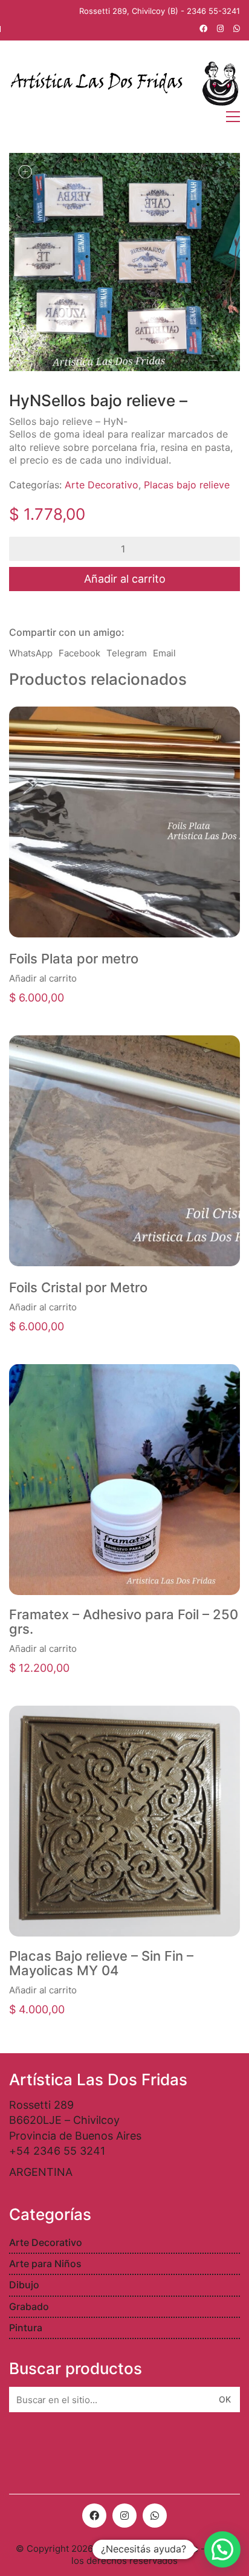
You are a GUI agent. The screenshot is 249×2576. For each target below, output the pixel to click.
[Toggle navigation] (233, 117)
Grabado (29, 2306)
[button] (222, 2549)
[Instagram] (124, 2516)
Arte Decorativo (102, 485)
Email (164, 653)
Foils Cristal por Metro (78, 1287)
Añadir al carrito (125, 579)
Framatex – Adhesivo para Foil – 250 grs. (124, 1622)
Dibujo (24, 2285)
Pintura (26, 2328)
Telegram (127, 653)
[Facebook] (94, 2516)
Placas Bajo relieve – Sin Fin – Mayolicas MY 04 (101, 1963)
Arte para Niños (45, 2264)
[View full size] (25, 172)
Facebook (79, 653)
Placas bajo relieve (187, 485)
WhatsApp (31, 653)
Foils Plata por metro (74, 959)
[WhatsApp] (155, 2516)
